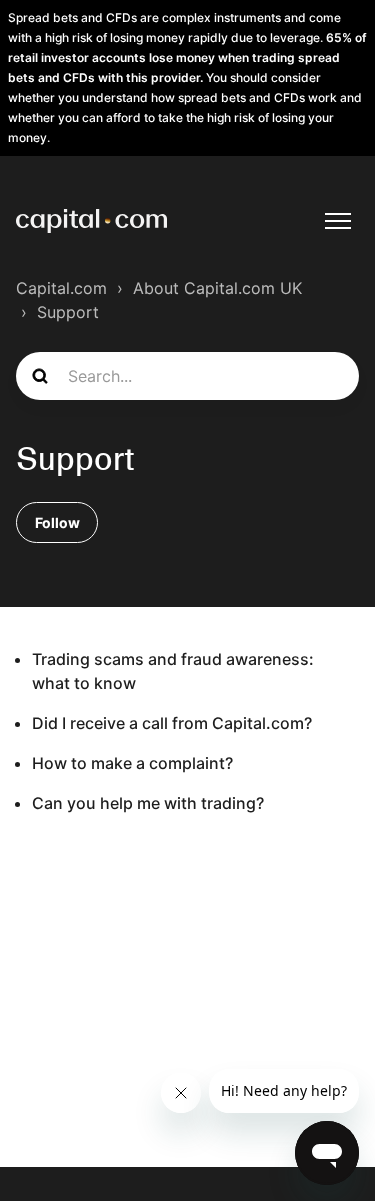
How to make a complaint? (132, 763)
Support (68, 312)
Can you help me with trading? (148, 803)
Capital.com (61, 288)
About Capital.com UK (217, 288)
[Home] (91, 221)
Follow (57, 522)
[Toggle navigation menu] (338, 221)
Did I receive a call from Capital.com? (172, 723)
